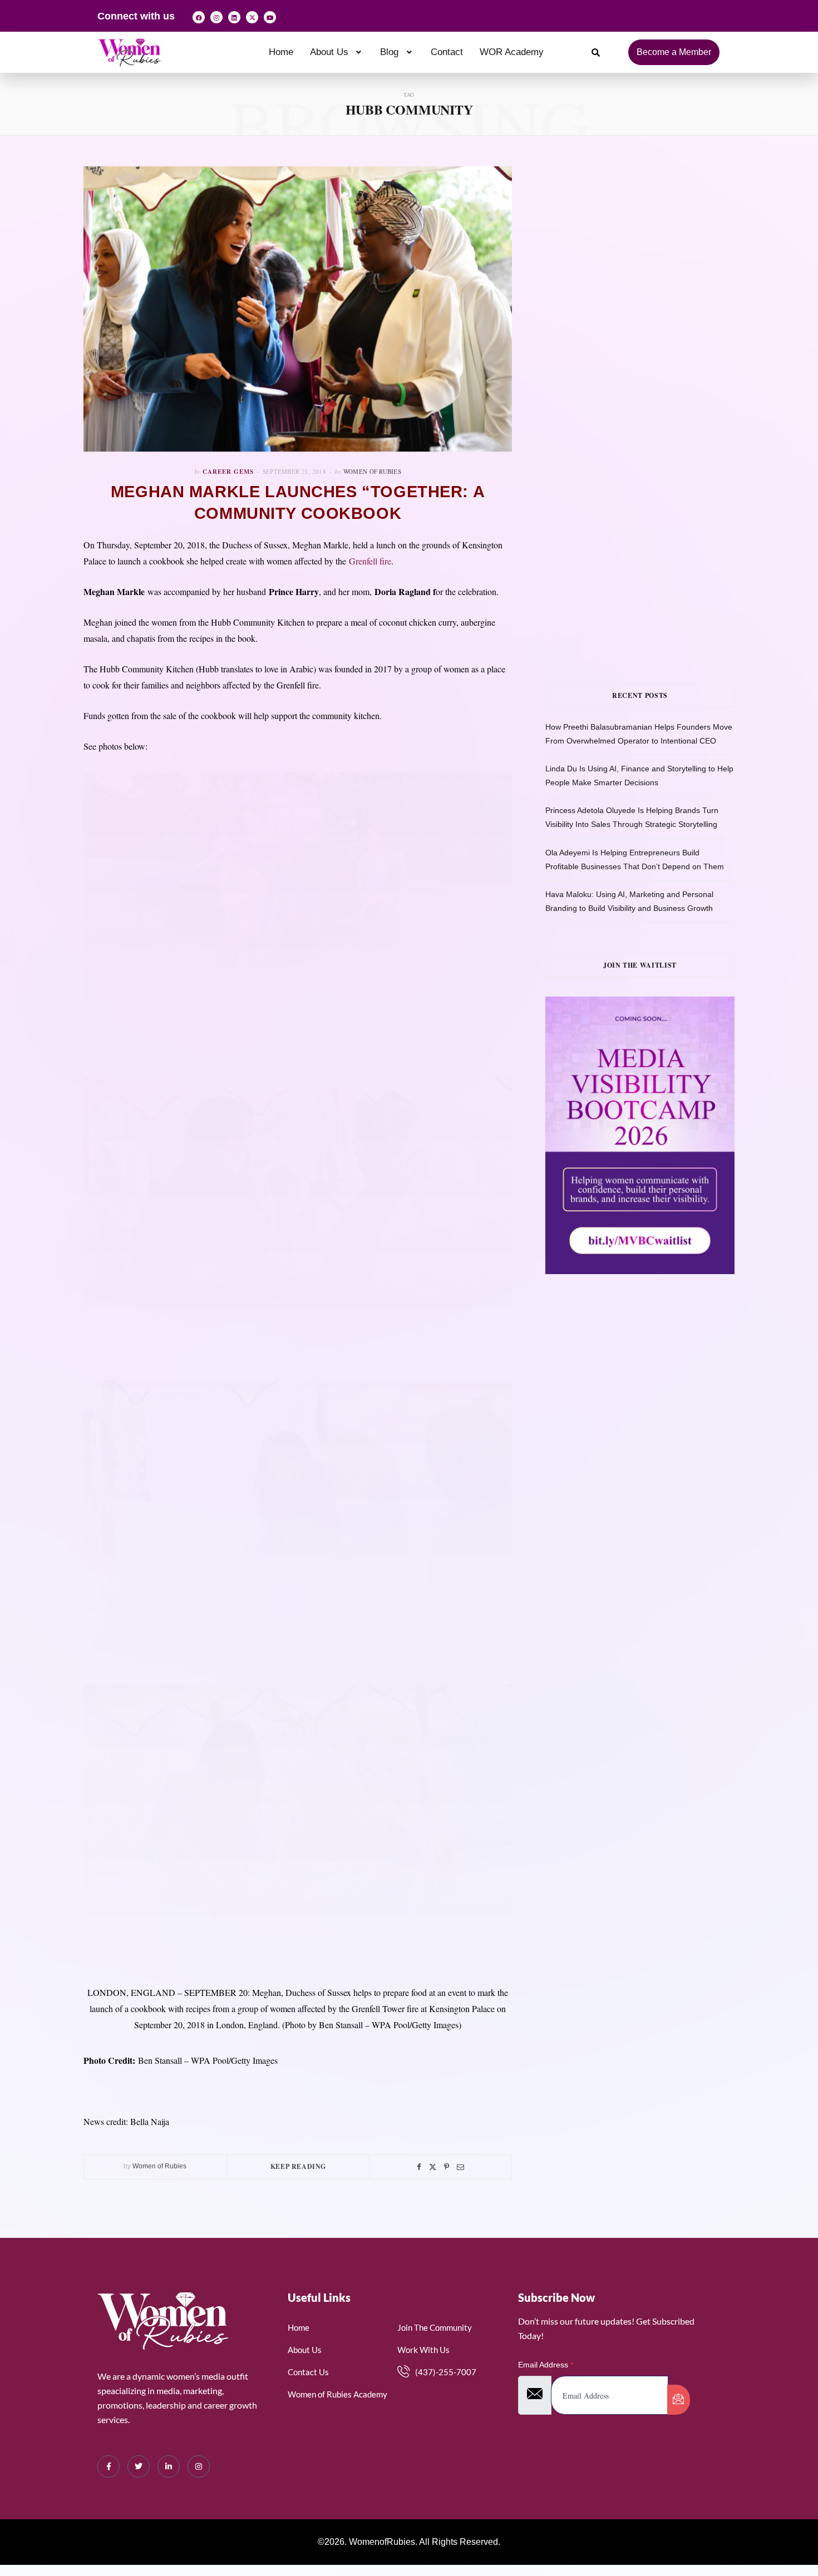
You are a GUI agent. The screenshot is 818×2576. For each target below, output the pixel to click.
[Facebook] (199, 17)
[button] (337, 52)
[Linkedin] (234, 17)
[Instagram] (216, 17)
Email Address (546, 2365)
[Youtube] (270, 17)
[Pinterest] (447, 2167)
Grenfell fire (370, 561)
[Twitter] (433, 2167)
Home (281, 52)
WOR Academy (512, 52)
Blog (389, 52)
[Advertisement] (657, 278)
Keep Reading (298, 2166)
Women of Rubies (372, 471)
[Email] (460, 2167)
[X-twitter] (252, 17)
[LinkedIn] (169, 2466)
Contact (447, 52)
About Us (329, 52)
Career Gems (228, 472)
